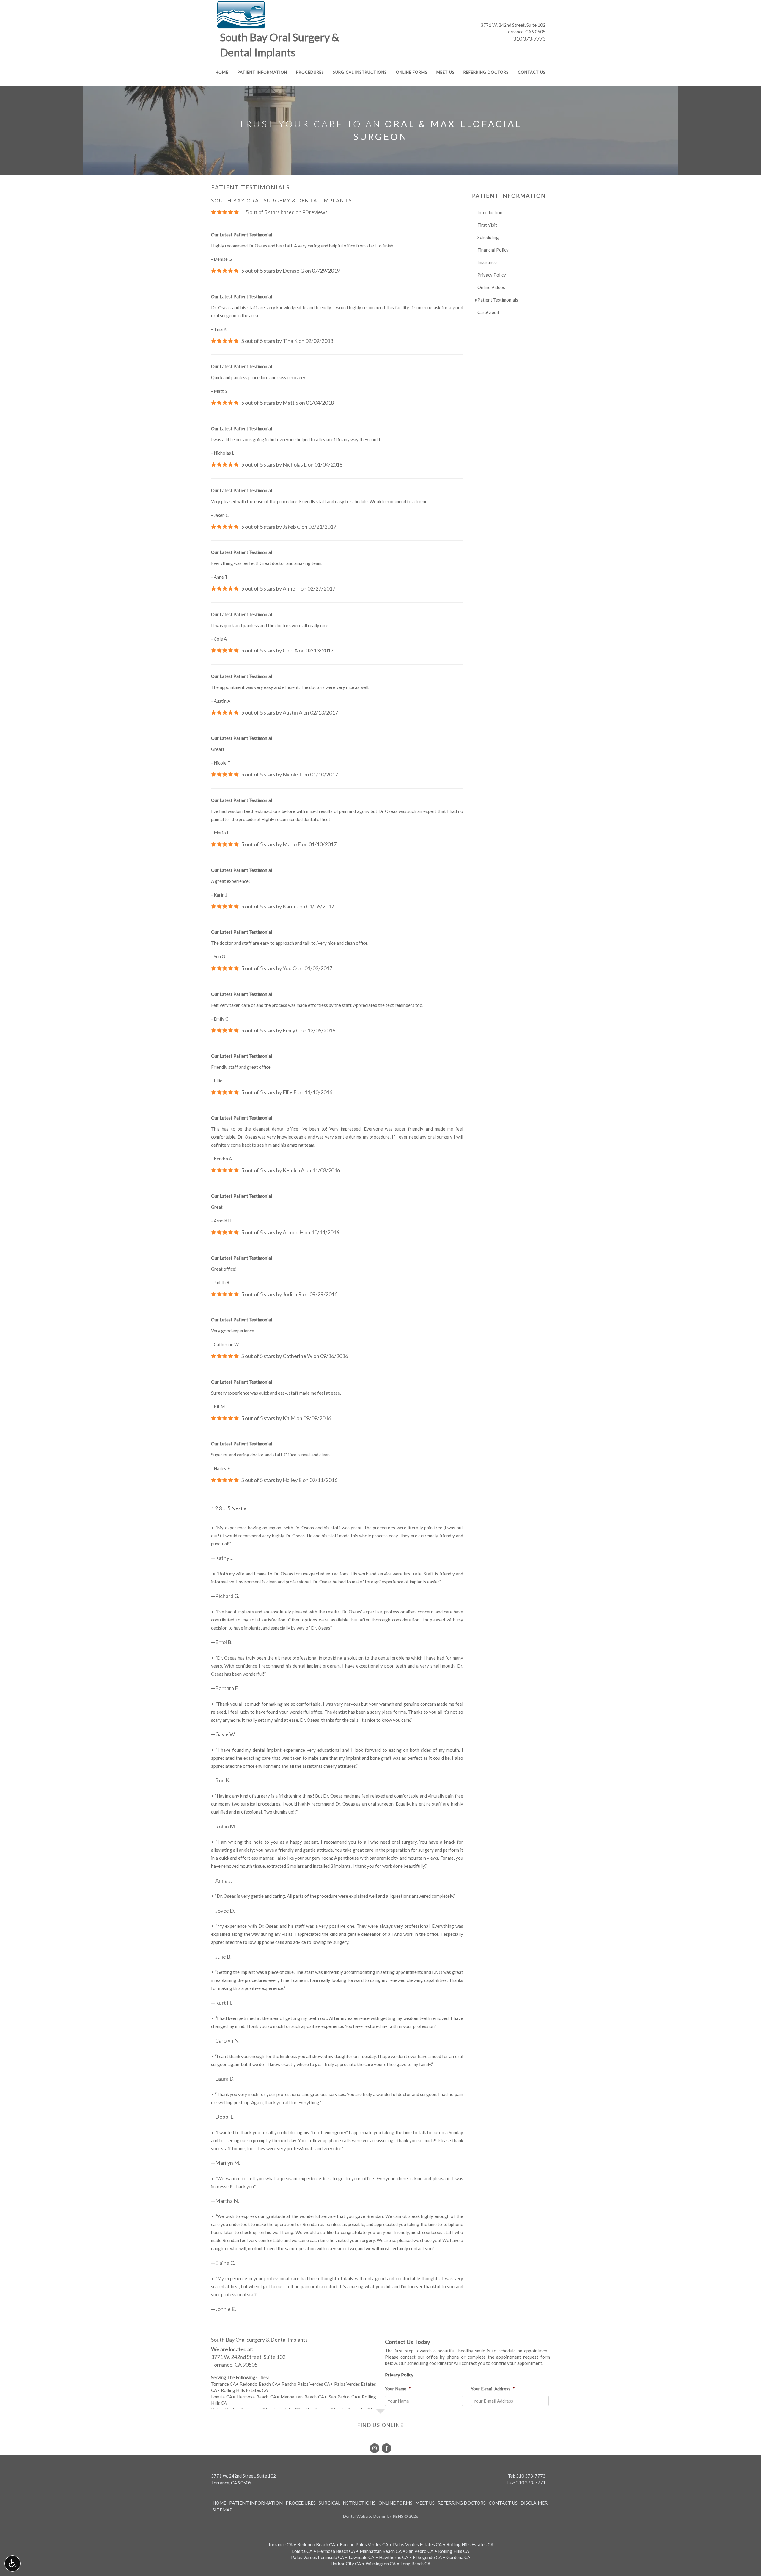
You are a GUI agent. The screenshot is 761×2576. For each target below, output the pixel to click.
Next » (239, 1508)
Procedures (310, 72)
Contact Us (532, 72)
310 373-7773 (529, 39)
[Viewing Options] (12, 2564)
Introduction (490, 212)
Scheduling (488, 237)
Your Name (398, 2389)
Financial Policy (493, 250)
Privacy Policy (492, 275)
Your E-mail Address (493, 2389)
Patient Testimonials (498, 300)
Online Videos (491, 287)
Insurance (487, 262)
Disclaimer (534, 2503)
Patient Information (262, 72)
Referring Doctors (486, 72)
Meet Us (445, 72)
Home (222, 72)
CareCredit (488, 312)
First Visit (487, 225)
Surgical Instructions (360, 72)
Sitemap (223, 2510)
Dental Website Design (365, 2516)
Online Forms (412, 72)
